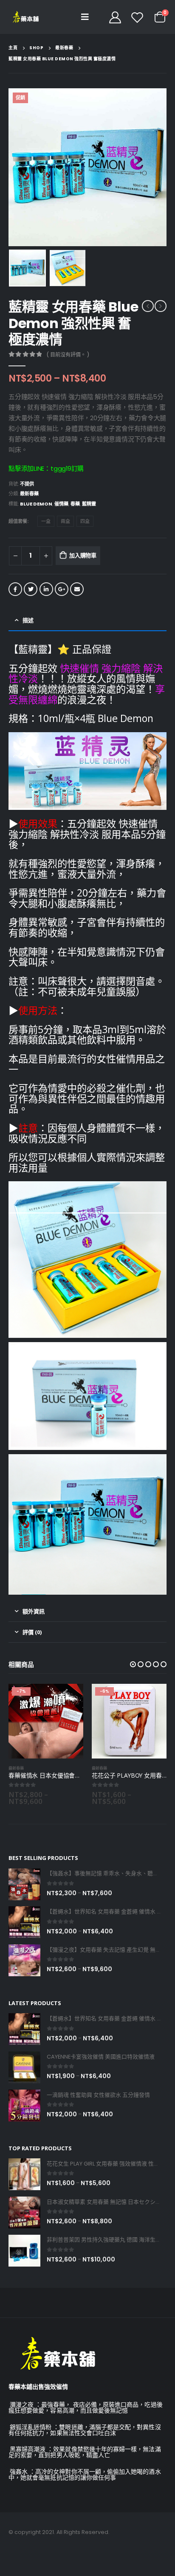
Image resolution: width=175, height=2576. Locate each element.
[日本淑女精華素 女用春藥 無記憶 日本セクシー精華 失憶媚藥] (24, 2212)
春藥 (75, 504)
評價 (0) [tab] (32, 1632)
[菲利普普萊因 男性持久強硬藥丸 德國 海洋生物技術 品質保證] (24, 2251)
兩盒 (65, 521)
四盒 (85, 521)
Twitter (31, 589)
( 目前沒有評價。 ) (68, 355)
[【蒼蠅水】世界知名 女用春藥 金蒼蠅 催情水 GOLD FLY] (24, 1922)
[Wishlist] (137, 17)
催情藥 (61, 504)
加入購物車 (83, 555)
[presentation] (19, 167)
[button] (133, 1664)
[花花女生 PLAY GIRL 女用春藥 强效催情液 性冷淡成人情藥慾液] (24, 2174)
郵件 (77, 589)
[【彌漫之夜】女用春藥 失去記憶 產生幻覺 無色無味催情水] (24, 1960)
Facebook (15, 589)
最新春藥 (29, 494)
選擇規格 (69, 1698)
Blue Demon (36, 504)
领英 (46, 589)
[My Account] (115, 17)
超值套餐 (18, 521)
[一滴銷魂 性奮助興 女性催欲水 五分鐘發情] (24, 2105)
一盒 (46, 521)
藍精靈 (89, 504)
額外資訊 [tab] (34, 1611)
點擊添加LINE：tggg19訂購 (46, 468)
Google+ (62, 589)
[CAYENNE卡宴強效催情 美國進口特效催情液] (24, 2067)
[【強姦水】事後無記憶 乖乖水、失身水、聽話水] (24, 1884)
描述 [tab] (28, 620)
